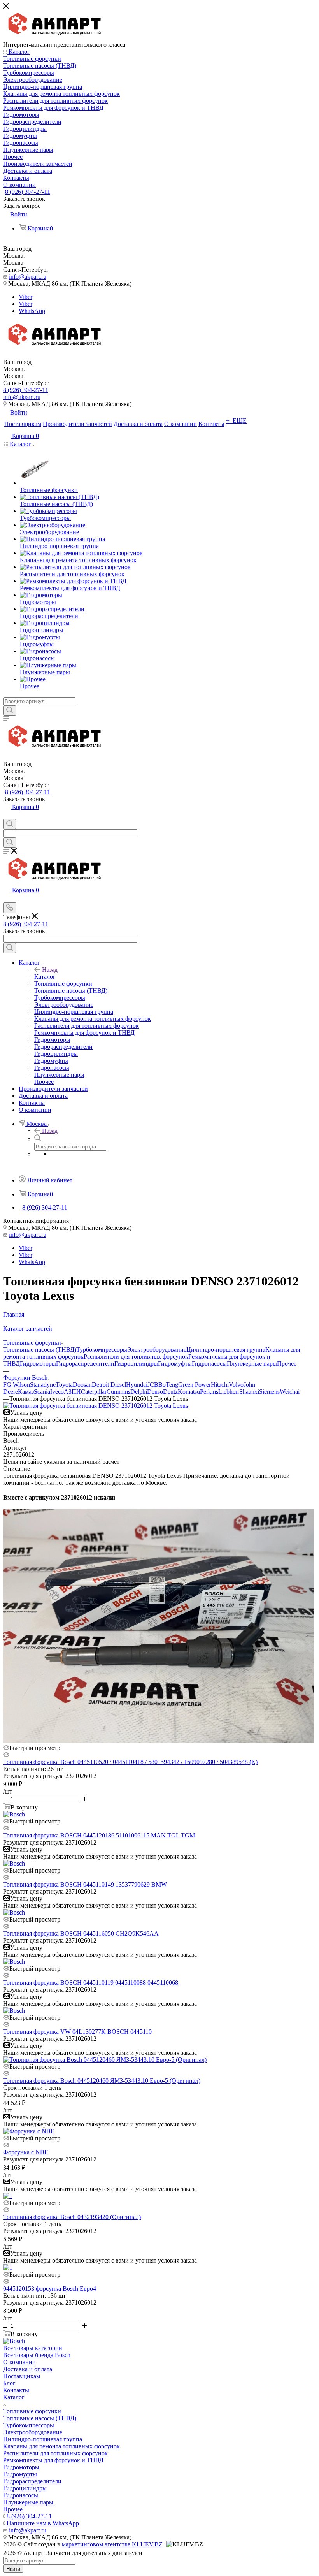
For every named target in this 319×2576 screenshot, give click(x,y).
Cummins (118, 1392)
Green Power (195, 1385)
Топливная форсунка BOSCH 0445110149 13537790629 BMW (85, 1884)
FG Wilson (17, 1385)
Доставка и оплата (28, 2369)
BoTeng (168, 1385)
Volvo (236, 1385)
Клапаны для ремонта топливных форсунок (61, 2446)
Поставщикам (22, 2376)
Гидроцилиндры (136, 1364)
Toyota (64, 1385)
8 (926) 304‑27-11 (28, 192)
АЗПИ (72, 1392)
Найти (13, 2569)
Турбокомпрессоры (102, 1350)
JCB (153, 1385)
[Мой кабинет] (7, 815)
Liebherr (229, 1392)
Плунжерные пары (252, 1364)
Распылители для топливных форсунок (136, 1357)
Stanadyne (43, 1385)
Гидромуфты (175, 1364)
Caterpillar (94, 1392)
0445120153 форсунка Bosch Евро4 (50, 2289)
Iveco (57, 1392)
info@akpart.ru (28, 277)
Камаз (26, 1392)
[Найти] (10, 710)
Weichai (290, 1392)
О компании (19, 2362)
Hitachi (220, 1385)
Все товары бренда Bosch (37, 2355)
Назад (50, 970)
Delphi (139, 1392)
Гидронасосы (209, 1364)
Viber (25, 297)
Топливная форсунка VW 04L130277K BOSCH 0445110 (77, 2032)
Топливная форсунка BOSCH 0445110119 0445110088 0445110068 (91, 1983)
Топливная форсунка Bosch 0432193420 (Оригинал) (72, 2217)
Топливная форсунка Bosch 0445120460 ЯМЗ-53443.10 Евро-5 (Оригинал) (102, 2081)
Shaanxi (249, 1392)
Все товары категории (33, 2348)
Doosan (82, 1385)
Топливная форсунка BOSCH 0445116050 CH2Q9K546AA (81, 1933)
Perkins (209, 1392)
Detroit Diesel (109, 1385)
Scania (42, 1392)
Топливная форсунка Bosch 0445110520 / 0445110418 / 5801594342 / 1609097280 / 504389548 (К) (130, 1762)
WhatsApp (32, 311)
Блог (9, 2383)
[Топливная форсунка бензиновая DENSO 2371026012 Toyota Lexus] (96, 1406)
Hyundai (137, 1385)
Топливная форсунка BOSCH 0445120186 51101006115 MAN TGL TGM (99, 1835)
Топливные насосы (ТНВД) (40, 1350)
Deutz (170, 1392)
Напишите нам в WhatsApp (43, 2523)
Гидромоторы (38, 1364)
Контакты (16, 2390)
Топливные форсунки (32, 2411)
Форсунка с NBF (25, 2152)
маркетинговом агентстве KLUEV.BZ (112, 2544)
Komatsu (189, 1392)
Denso (155, 1392)
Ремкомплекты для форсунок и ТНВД (53, 2460)
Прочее (287, 1364)
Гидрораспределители (85, 1364)
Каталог (45, 977)
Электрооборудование (157, 1350)
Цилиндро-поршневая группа (226, 1350)
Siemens (269, 1392)
